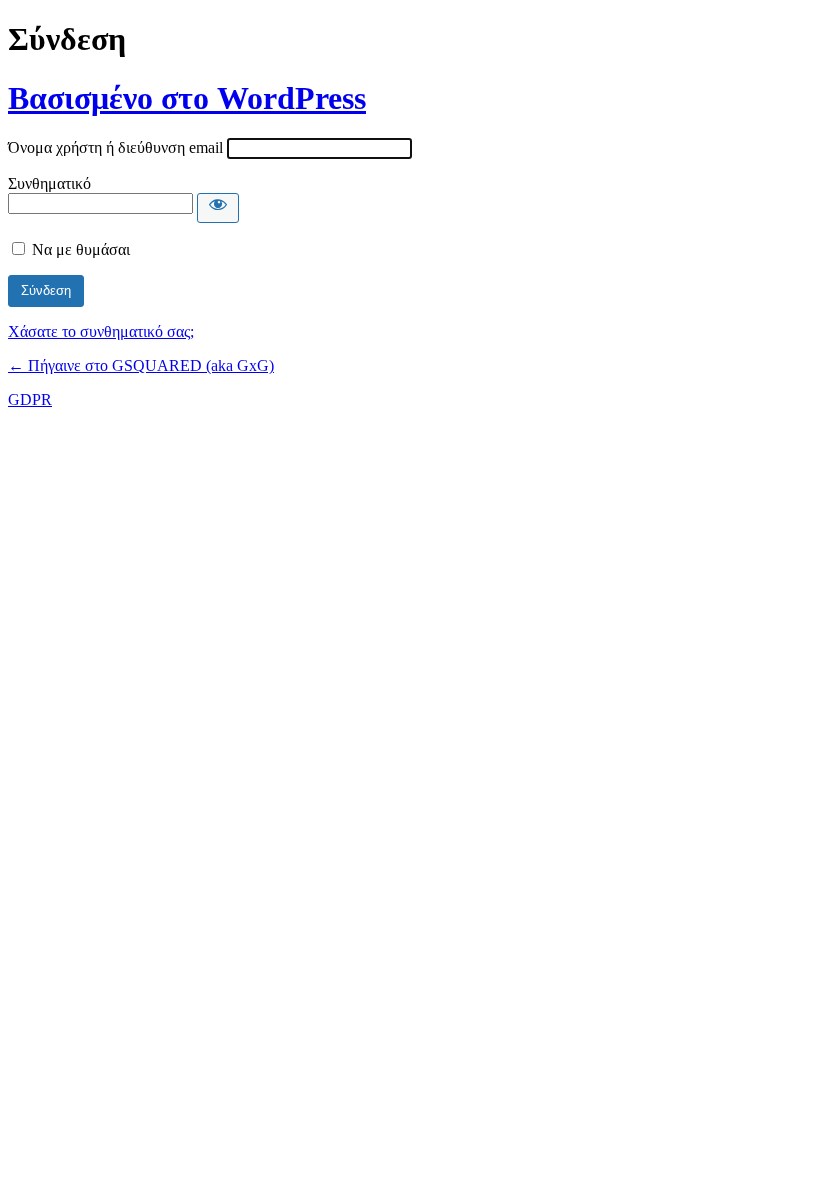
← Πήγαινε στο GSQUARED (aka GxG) (141, 365)
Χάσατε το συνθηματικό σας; (101, 331)
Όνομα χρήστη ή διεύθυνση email (115, 147)
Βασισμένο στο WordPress (187, 98)
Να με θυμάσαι (81, 249)
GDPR (30, 399)
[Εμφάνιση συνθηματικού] (218, 208)
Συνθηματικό (49, 183)
